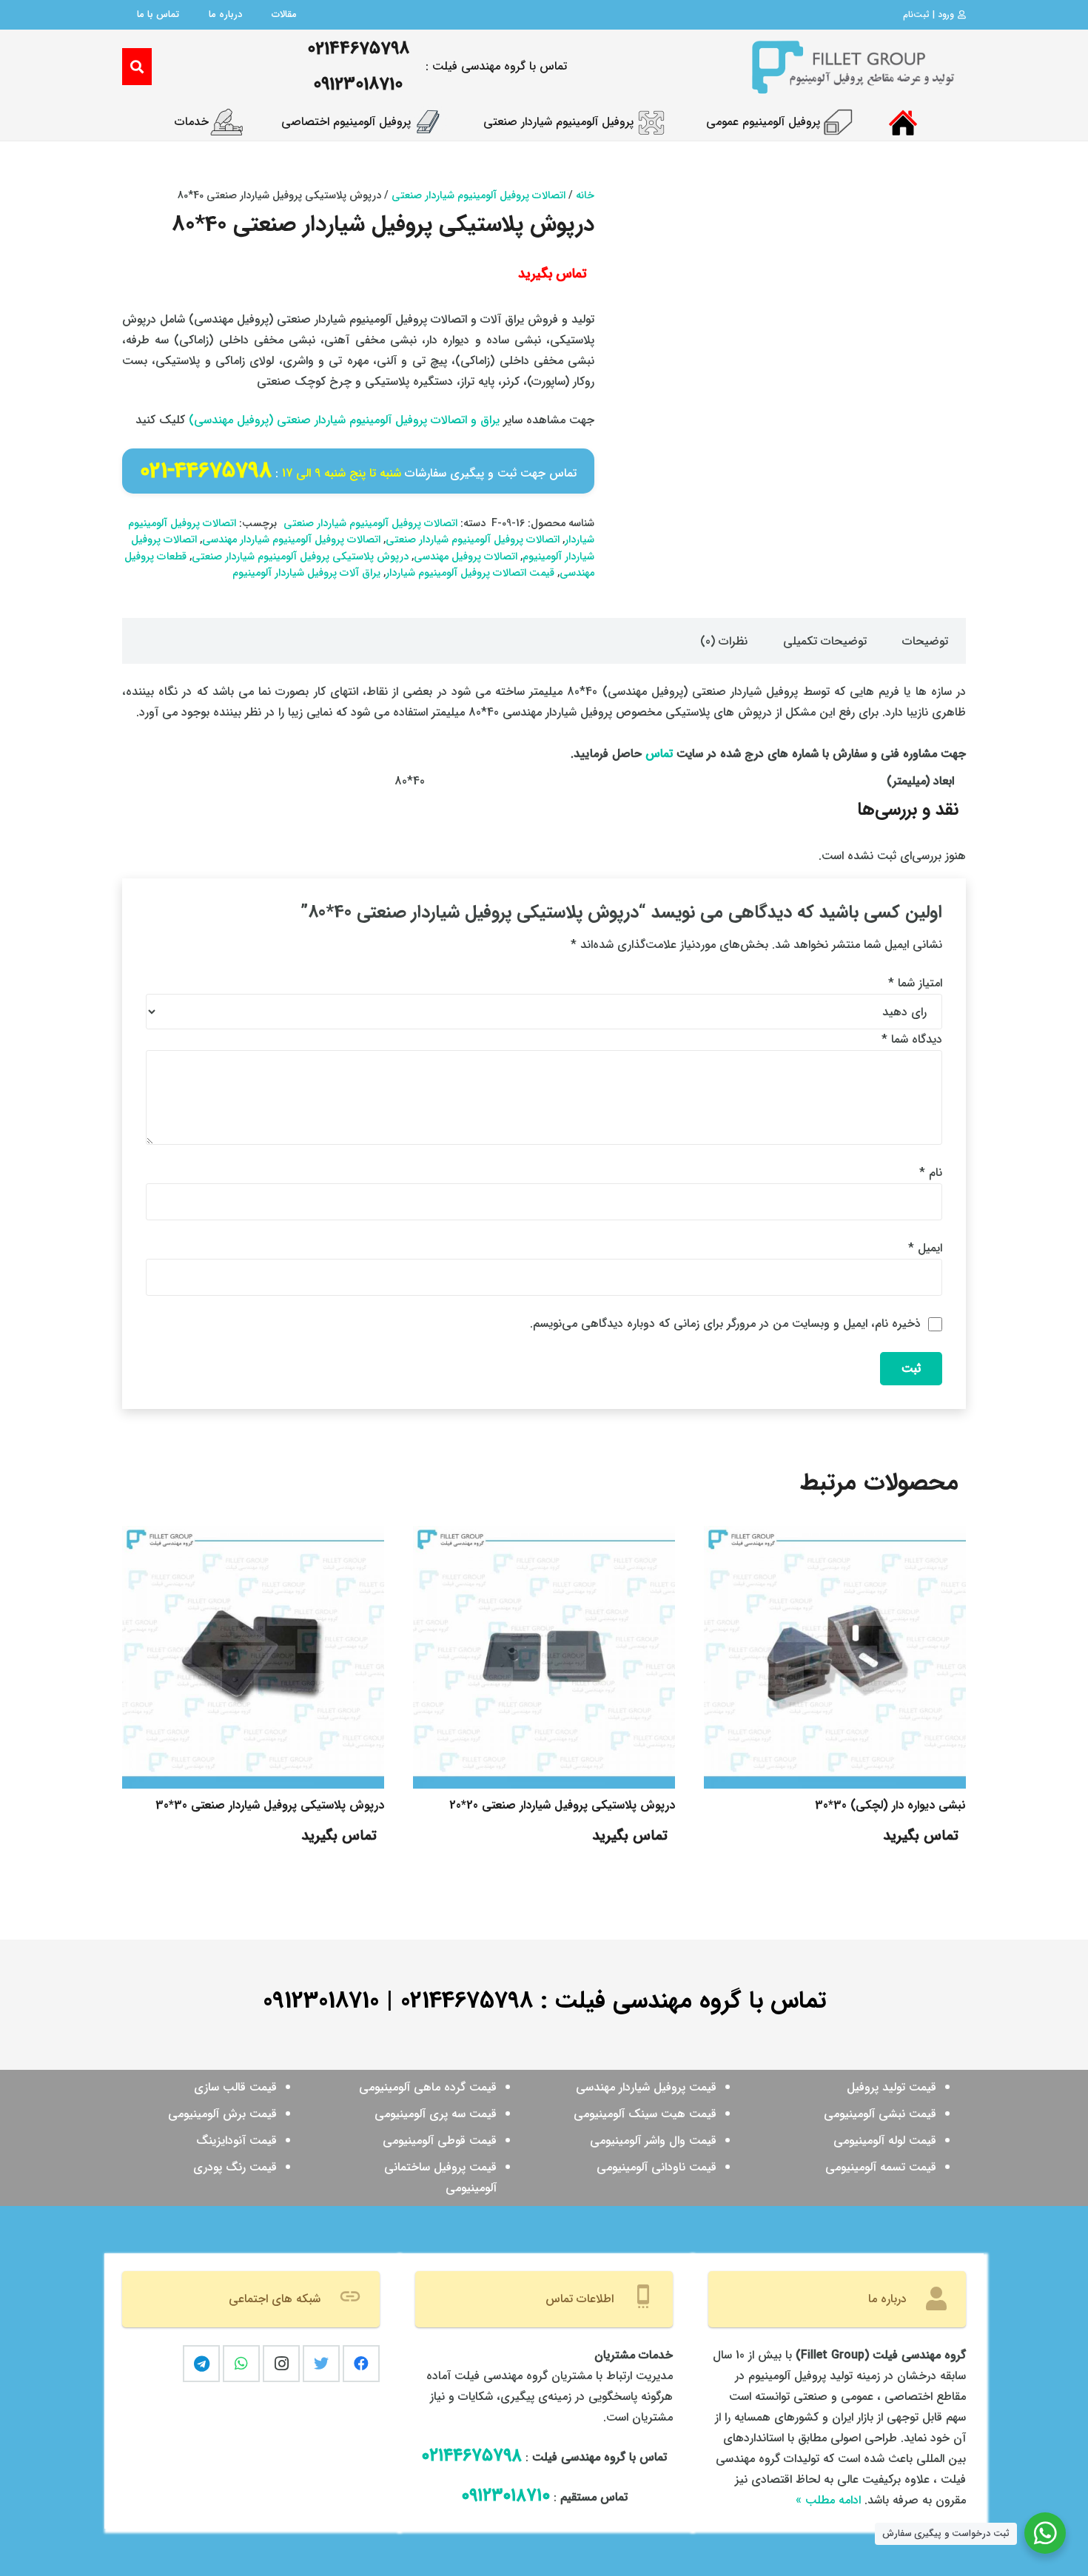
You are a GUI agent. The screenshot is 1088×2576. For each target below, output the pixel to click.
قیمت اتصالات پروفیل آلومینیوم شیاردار (470, 573)
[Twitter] (321, 2364)
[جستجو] (137, 67)
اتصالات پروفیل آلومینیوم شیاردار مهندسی (291, 540)
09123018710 (321, 2001)
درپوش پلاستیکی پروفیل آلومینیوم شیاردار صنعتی (300, 557)
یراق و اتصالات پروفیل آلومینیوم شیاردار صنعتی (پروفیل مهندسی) (344, 420)
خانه (585, 196)
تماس (659, 754)
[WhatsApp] (241, 2364)
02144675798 (467, 2001)
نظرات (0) (724, 641)
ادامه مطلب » (828, 2500)
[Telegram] (201, 2364)
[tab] (925, 641)
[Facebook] (361, 2364)
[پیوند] (852, 67)
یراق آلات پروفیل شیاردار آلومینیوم (306, 573)
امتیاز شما (915, 983)
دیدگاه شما (912, 1039)
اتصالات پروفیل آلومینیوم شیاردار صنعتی (478, 196)
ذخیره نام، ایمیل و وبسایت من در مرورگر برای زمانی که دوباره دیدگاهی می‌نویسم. (725, 1324)
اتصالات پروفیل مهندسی (466, 557)
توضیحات (925, 641)
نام (931, 1173)
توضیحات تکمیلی (825, 641)
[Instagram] (281, 2364)
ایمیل (925, 1248)
